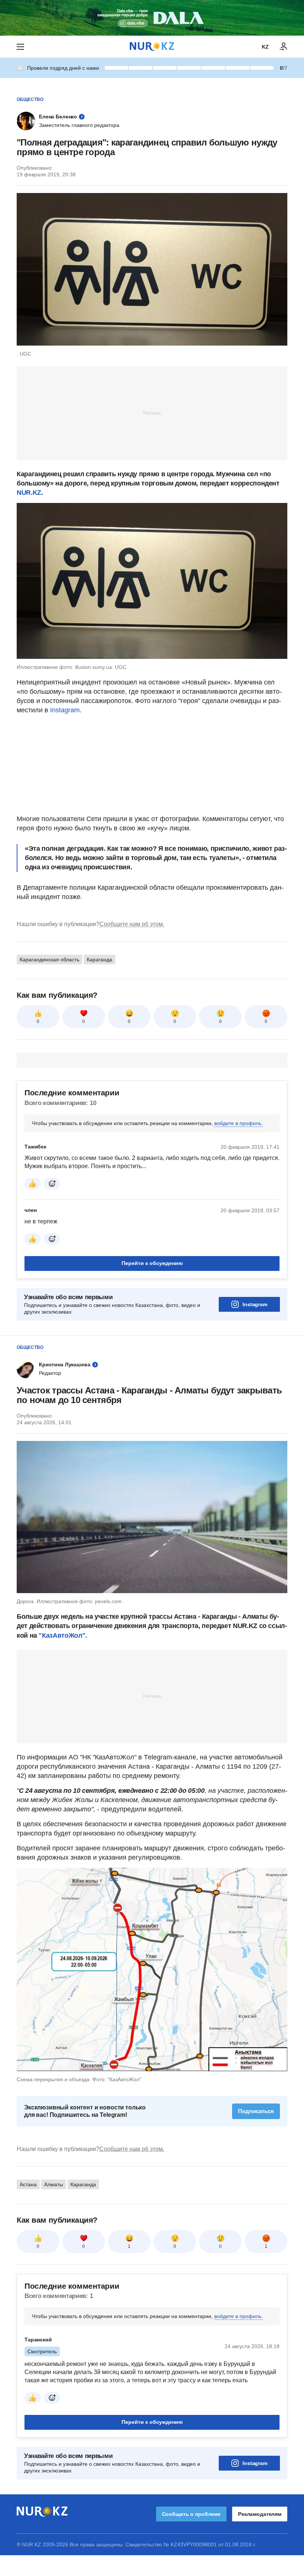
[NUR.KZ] (152, 47)
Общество (30, 99)
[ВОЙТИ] (284, 47)
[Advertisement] (152, 413)
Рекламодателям (260, 2514)
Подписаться (256, 2111)
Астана (28, 2184)
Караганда (100, 960)
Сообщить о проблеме (191, 2514)
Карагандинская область (49, 960)
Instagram (65, 710)
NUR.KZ (29, 493)
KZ (265, 47)
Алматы (54, 2184)
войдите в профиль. (239, 1123)
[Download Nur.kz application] (152, 18)
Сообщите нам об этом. (132, 924)
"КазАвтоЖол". (63, 1635)
